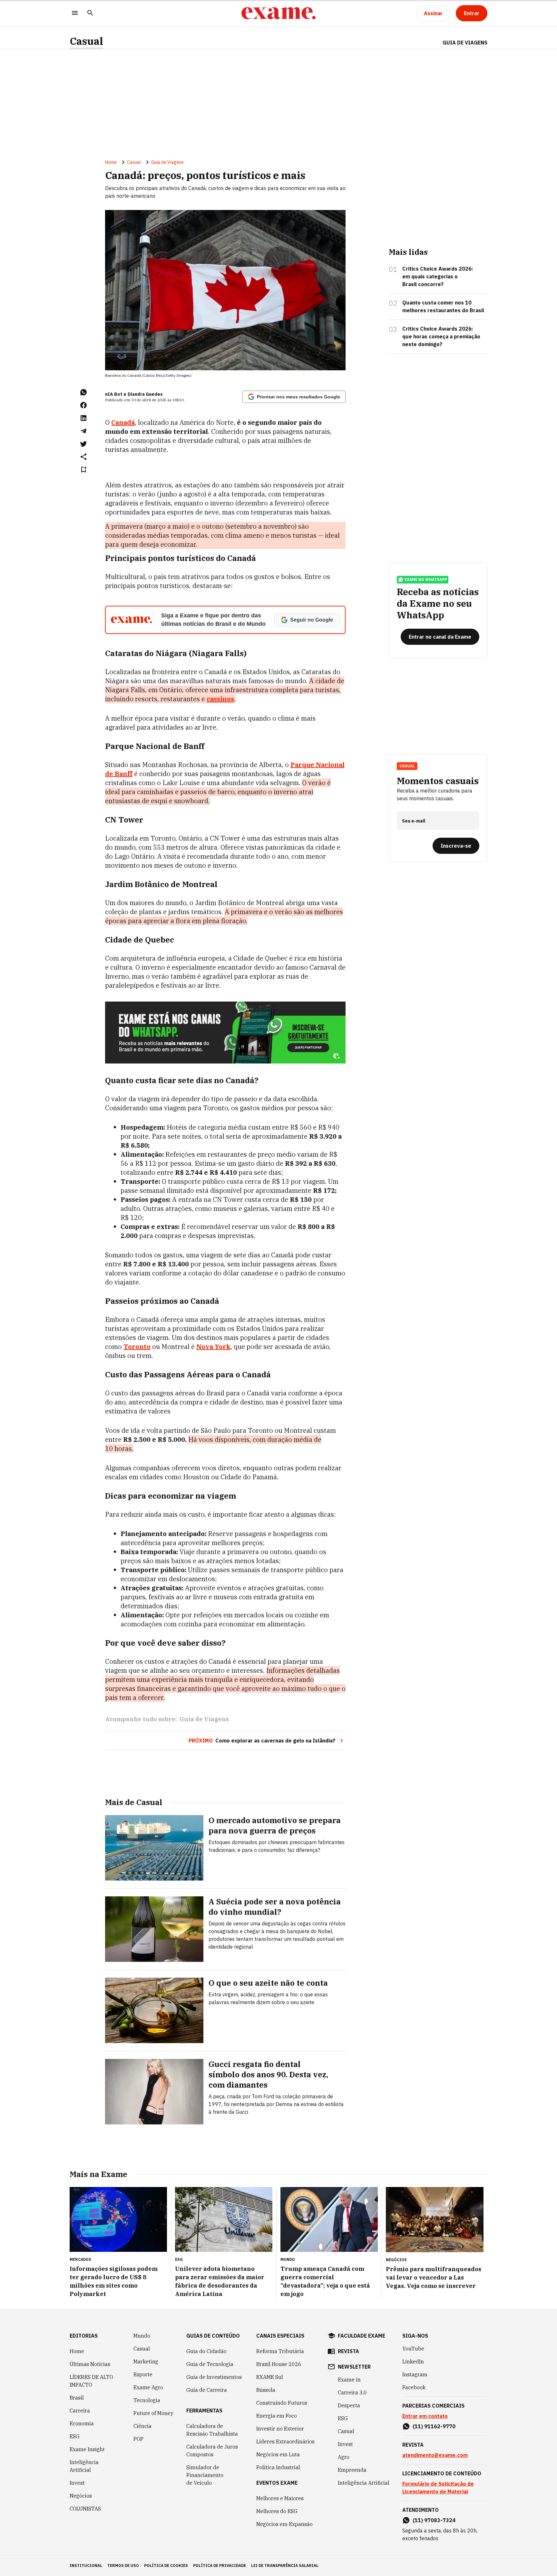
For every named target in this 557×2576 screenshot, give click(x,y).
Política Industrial (278, 2467)
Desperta (349, 2405)
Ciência (142, 2426)
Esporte (143, 2374)
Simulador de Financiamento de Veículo (205, 2475)
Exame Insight (87, 2449)
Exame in (349, 2380)
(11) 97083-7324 (434, 2520)
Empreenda (352, 2470)
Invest (77, 2483)
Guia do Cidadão (206, 2351)
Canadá (123, 422)
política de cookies (166, 2566)
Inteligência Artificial (84, 2466)
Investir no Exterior (280, 2429)
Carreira (80, 2411)
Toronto (137, 1347)
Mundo (142, 2336)
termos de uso (123, 2566)
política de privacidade (220, 2566)
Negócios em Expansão (284, 2524)
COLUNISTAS (85, 2509)
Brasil (77, 2398)
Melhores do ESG (277, 2511)
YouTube (413, 2349)
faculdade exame (362, 2336)
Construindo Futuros (282, 2403)
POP (138, 2439)
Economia (82, 2423)
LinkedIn (413, 2361)
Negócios (81, 2496)
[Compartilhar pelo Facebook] (83, 405)
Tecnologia (147, 2400)
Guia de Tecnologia (210, 2364)
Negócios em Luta (278, 2454)
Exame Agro (148, 2387)
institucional (86, 2566)
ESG (75, 2436)
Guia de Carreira (207, 2390)
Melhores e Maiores (280, 2498)
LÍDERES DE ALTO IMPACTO (91, 2381)
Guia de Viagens (465, 43)
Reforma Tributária (280, 2351)
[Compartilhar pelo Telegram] (83, 431)
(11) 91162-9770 (434, 2426)
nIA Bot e (116, 394)
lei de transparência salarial (285, 2566)
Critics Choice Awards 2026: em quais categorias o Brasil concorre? (438, 276)
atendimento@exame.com (435, 2455)
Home (111, 162)
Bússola (266, 2390)
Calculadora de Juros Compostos (212, 2451)
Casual (86, 41)
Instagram (415, 2374)
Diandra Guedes (145, 394)
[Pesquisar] (90, 13)
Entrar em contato (425, 2416)
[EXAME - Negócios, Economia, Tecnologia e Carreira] (278, 13)
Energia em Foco (277, 2416)
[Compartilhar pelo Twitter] (83, 444)
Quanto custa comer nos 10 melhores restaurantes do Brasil (443, 306)
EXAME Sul (270, 2377)
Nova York (213, 1347)
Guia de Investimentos (214, 2377)
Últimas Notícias (90, 2364)
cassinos (220, 699)
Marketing (146, 2361)
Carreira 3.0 (352, 2392)
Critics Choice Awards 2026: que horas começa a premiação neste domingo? (441, 336)
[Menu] (75, 13)
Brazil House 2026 (279, 2364)
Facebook (414, 2387)
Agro (344, 2457)
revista (348, 2351)
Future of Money (153, 2413)
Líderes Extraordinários (285, 2441)
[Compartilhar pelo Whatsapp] (83, 392)
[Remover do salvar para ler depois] (83, 470)
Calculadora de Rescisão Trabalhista (212, 2430)
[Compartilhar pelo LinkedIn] (83, 418)
